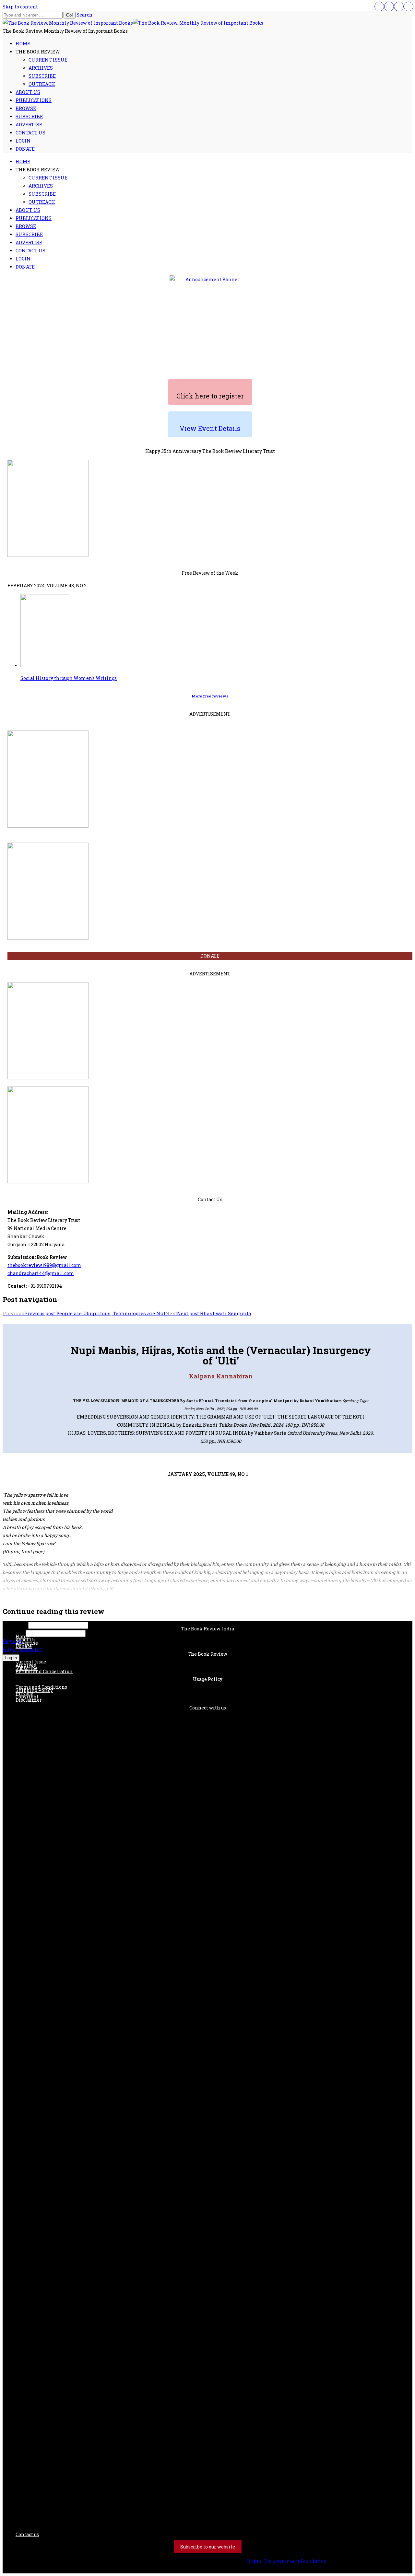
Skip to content (20, 7)
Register (12, 1641)
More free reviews (210, 696)
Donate (24, 1646)
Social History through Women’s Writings (69, 678)
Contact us (27, 2534)
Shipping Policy (34, 1690)
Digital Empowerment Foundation (287, 2561)
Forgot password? (22, 1649)
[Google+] (409, 6)
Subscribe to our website (208, 2547)
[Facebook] (379, 6)
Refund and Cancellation (44, 1671)
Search (84, 15)
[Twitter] (389, 6)
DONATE (210, 956)
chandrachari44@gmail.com (41, 1273)
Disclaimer (29, 1700)
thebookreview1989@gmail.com (44, 1265)
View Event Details (210, 428)
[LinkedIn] (399, 6)
